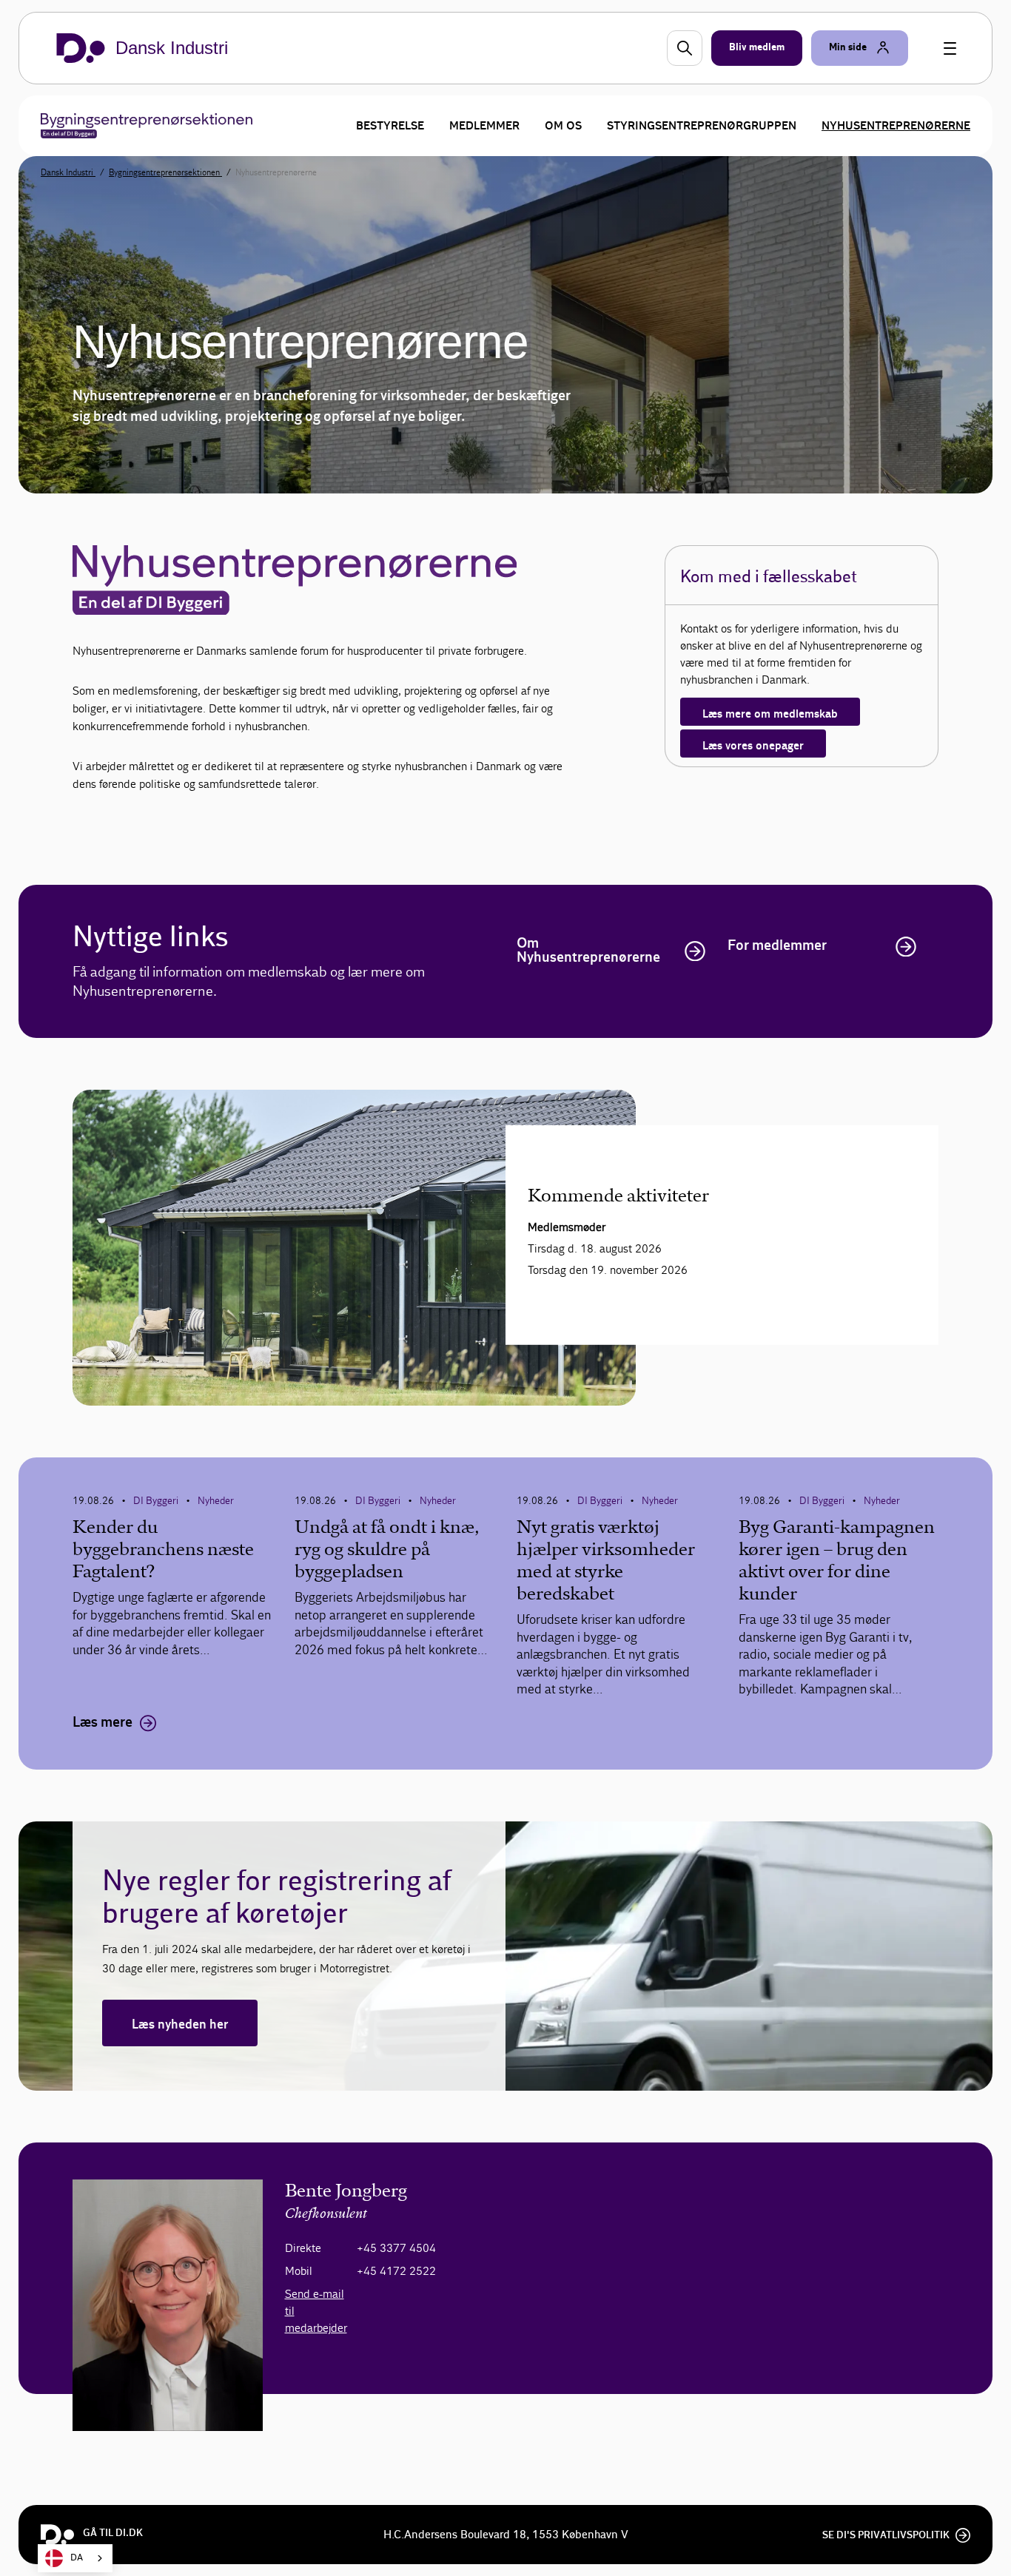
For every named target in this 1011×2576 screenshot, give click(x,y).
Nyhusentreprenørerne (896, 126)
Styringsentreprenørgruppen (702, 126)
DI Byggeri (156, 1501)
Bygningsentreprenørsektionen (165, 172)
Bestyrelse (390, 126)
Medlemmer (484, 126)
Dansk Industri (68, 172)
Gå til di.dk (113, 2533)
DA (77, 2558)
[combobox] (75, 2558)
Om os (563, 126)
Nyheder (216, 1501)
